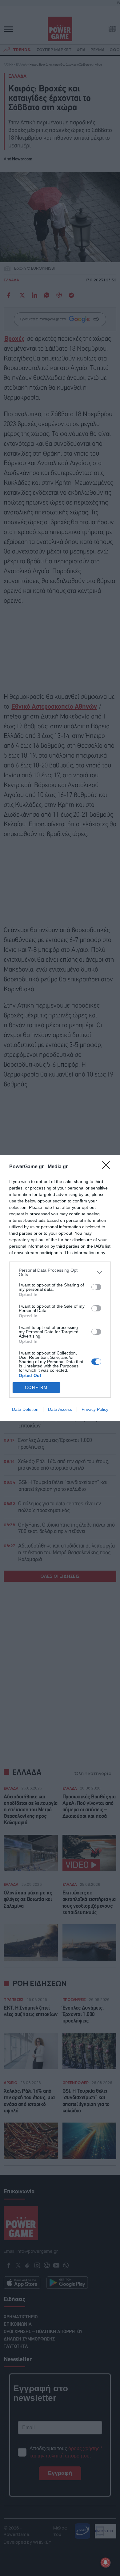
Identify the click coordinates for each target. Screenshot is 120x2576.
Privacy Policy (95, 1409)
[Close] (108, 1167)
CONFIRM (36, 1388)
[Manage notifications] (106, 2562)
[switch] (96, 1287)
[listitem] (60, 1272)
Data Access (60, 1409)
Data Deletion (25, 1409)
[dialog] (60, 1288)
